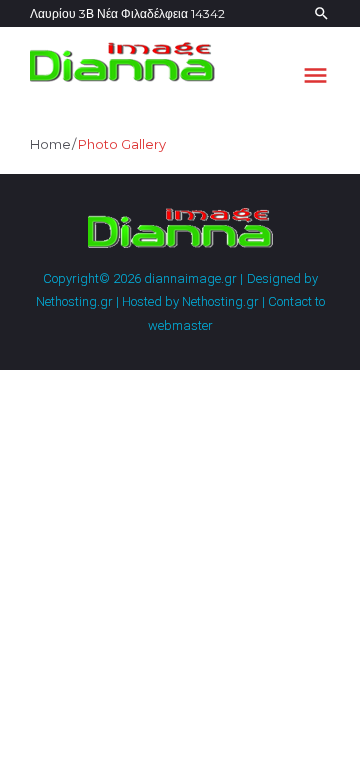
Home (50, 144)
